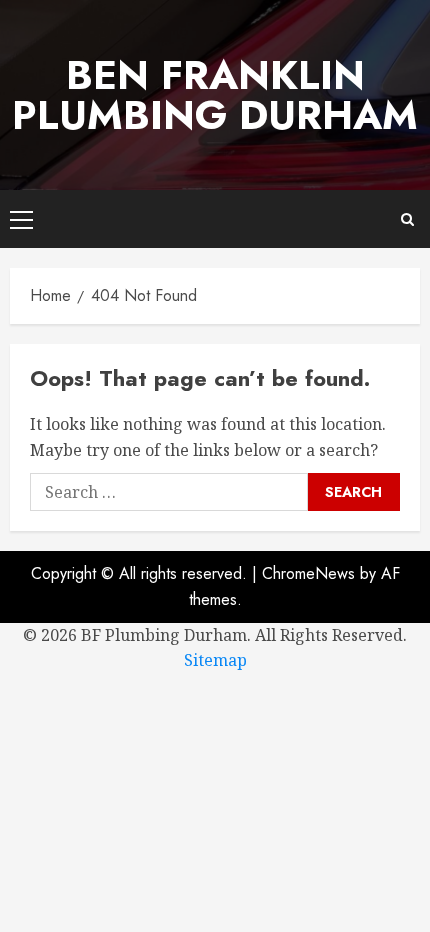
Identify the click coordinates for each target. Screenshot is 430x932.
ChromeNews (308, 573)
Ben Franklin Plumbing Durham (215, 95)
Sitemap (215, 660)
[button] (21, 219)
